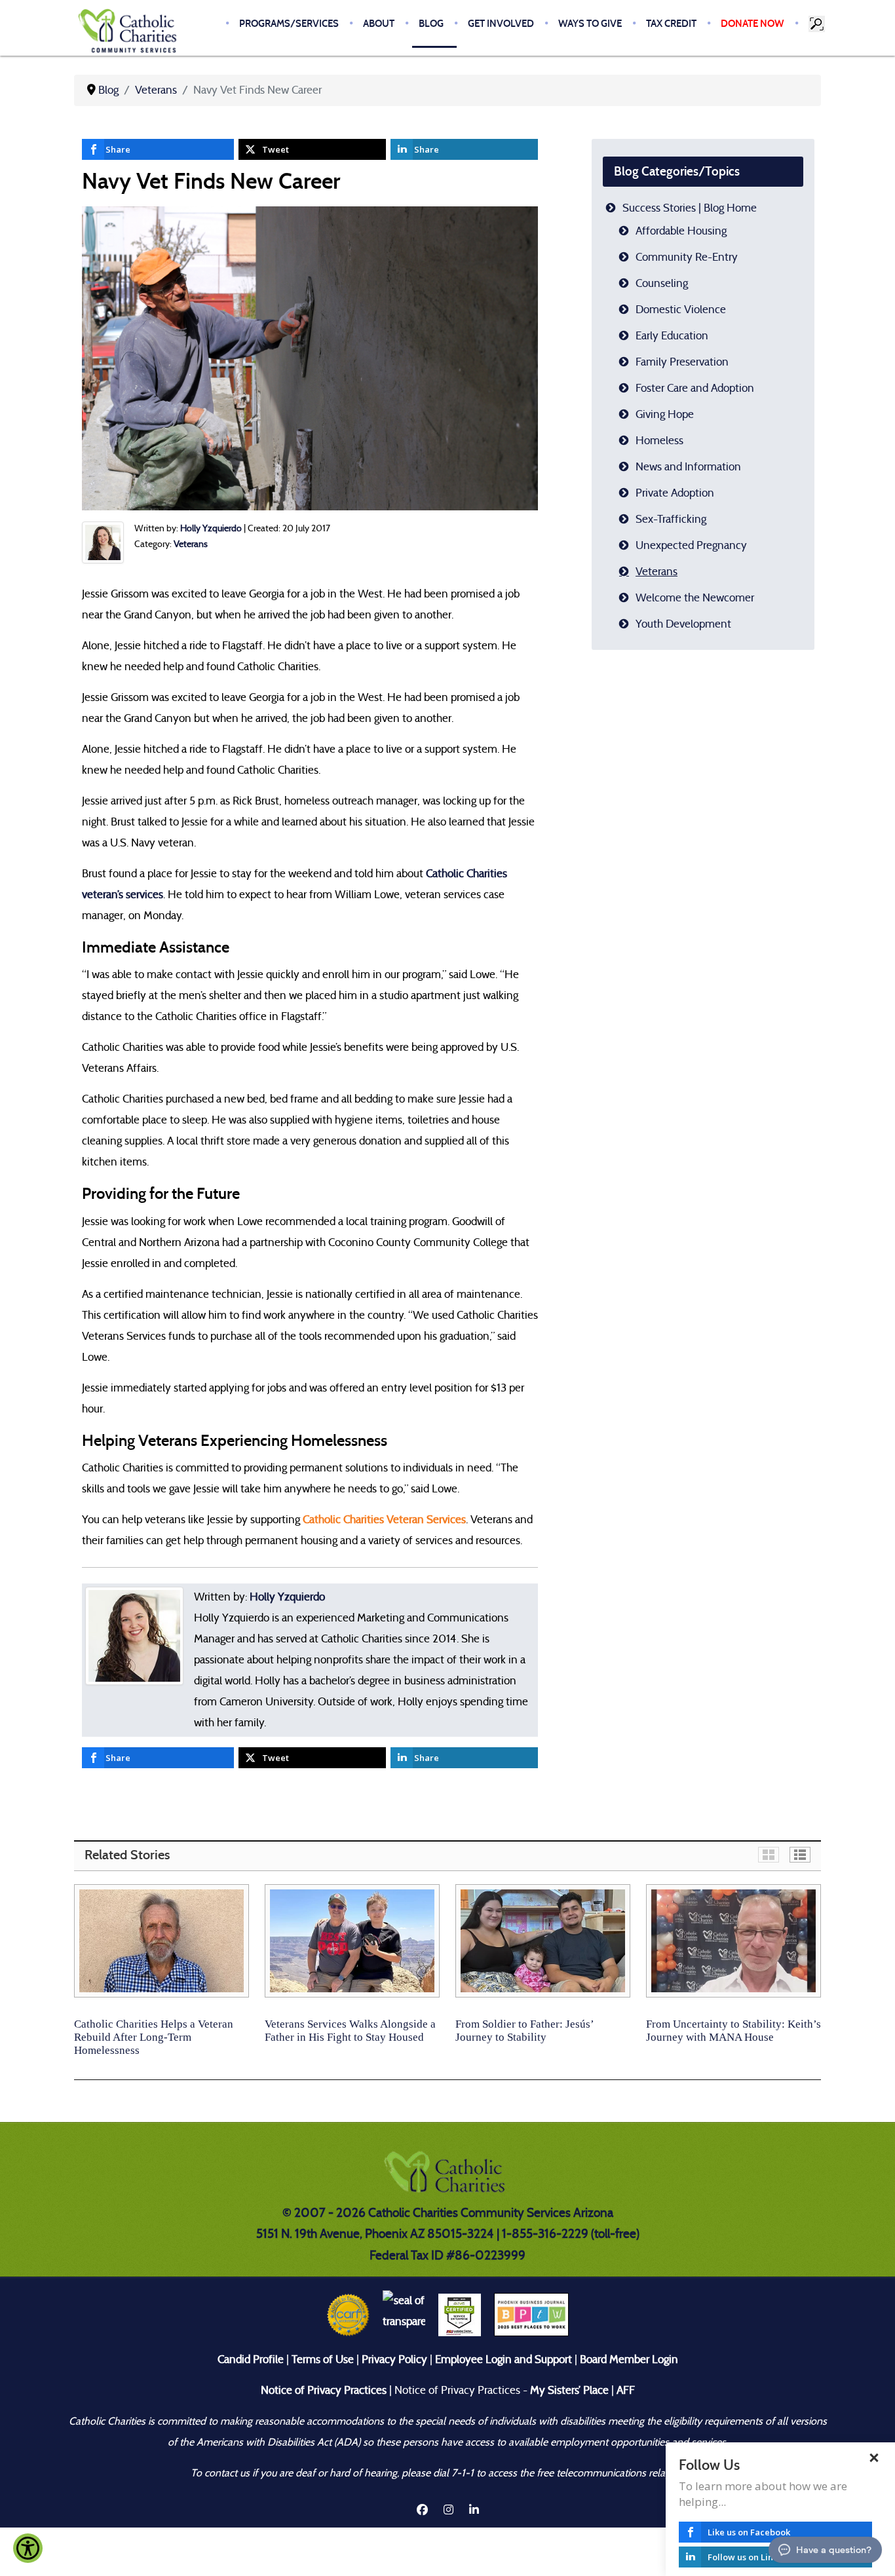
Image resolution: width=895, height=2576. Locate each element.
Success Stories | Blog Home (690, 208)
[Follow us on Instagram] (450, 2510)
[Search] (818, 24)
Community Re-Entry (687, 257)
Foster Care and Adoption (695, 388)
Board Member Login (629, 2359)
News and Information (688, 467)
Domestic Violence (681, 310)
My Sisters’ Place (568, 2390)
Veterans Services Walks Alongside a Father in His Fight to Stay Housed (350, 2031)
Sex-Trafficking (671, 519)
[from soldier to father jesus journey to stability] (543, 1941)
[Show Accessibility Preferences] (28, 2548)
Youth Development (683, 624)
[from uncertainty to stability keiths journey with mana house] (733, 1941)
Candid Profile (251, 2359)
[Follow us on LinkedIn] (474, 2510)
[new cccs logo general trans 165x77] (447, 2175)
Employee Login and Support (504, 2359)
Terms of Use (323, 2359)
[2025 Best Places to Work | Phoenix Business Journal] (531, 2314)
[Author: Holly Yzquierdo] (103, 542)
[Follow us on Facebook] (422, 2510)
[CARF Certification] (348, 2314)
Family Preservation (682, 362)
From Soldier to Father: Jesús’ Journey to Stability (524, 2031)
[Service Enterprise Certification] (460, 2314)
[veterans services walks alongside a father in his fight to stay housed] (352, 1941)
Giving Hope (665, 414)
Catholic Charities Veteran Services (384, 1520)
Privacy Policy (394, 2359)
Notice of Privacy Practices (324, 2390)
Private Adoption (675, 493)
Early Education (672, 336)
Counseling (662, 283)
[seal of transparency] (404, 2314)
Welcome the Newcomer (695, 598)
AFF (626, 2390)
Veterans (191, 544)
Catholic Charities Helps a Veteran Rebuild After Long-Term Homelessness (154, 2037)
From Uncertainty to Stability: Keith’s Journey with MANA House (733, 2031)
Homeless (659, 441)
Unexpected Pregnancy (691, 545)
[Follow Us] (875, 2509)
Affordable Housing (681, 231)
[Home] (130, 30)
